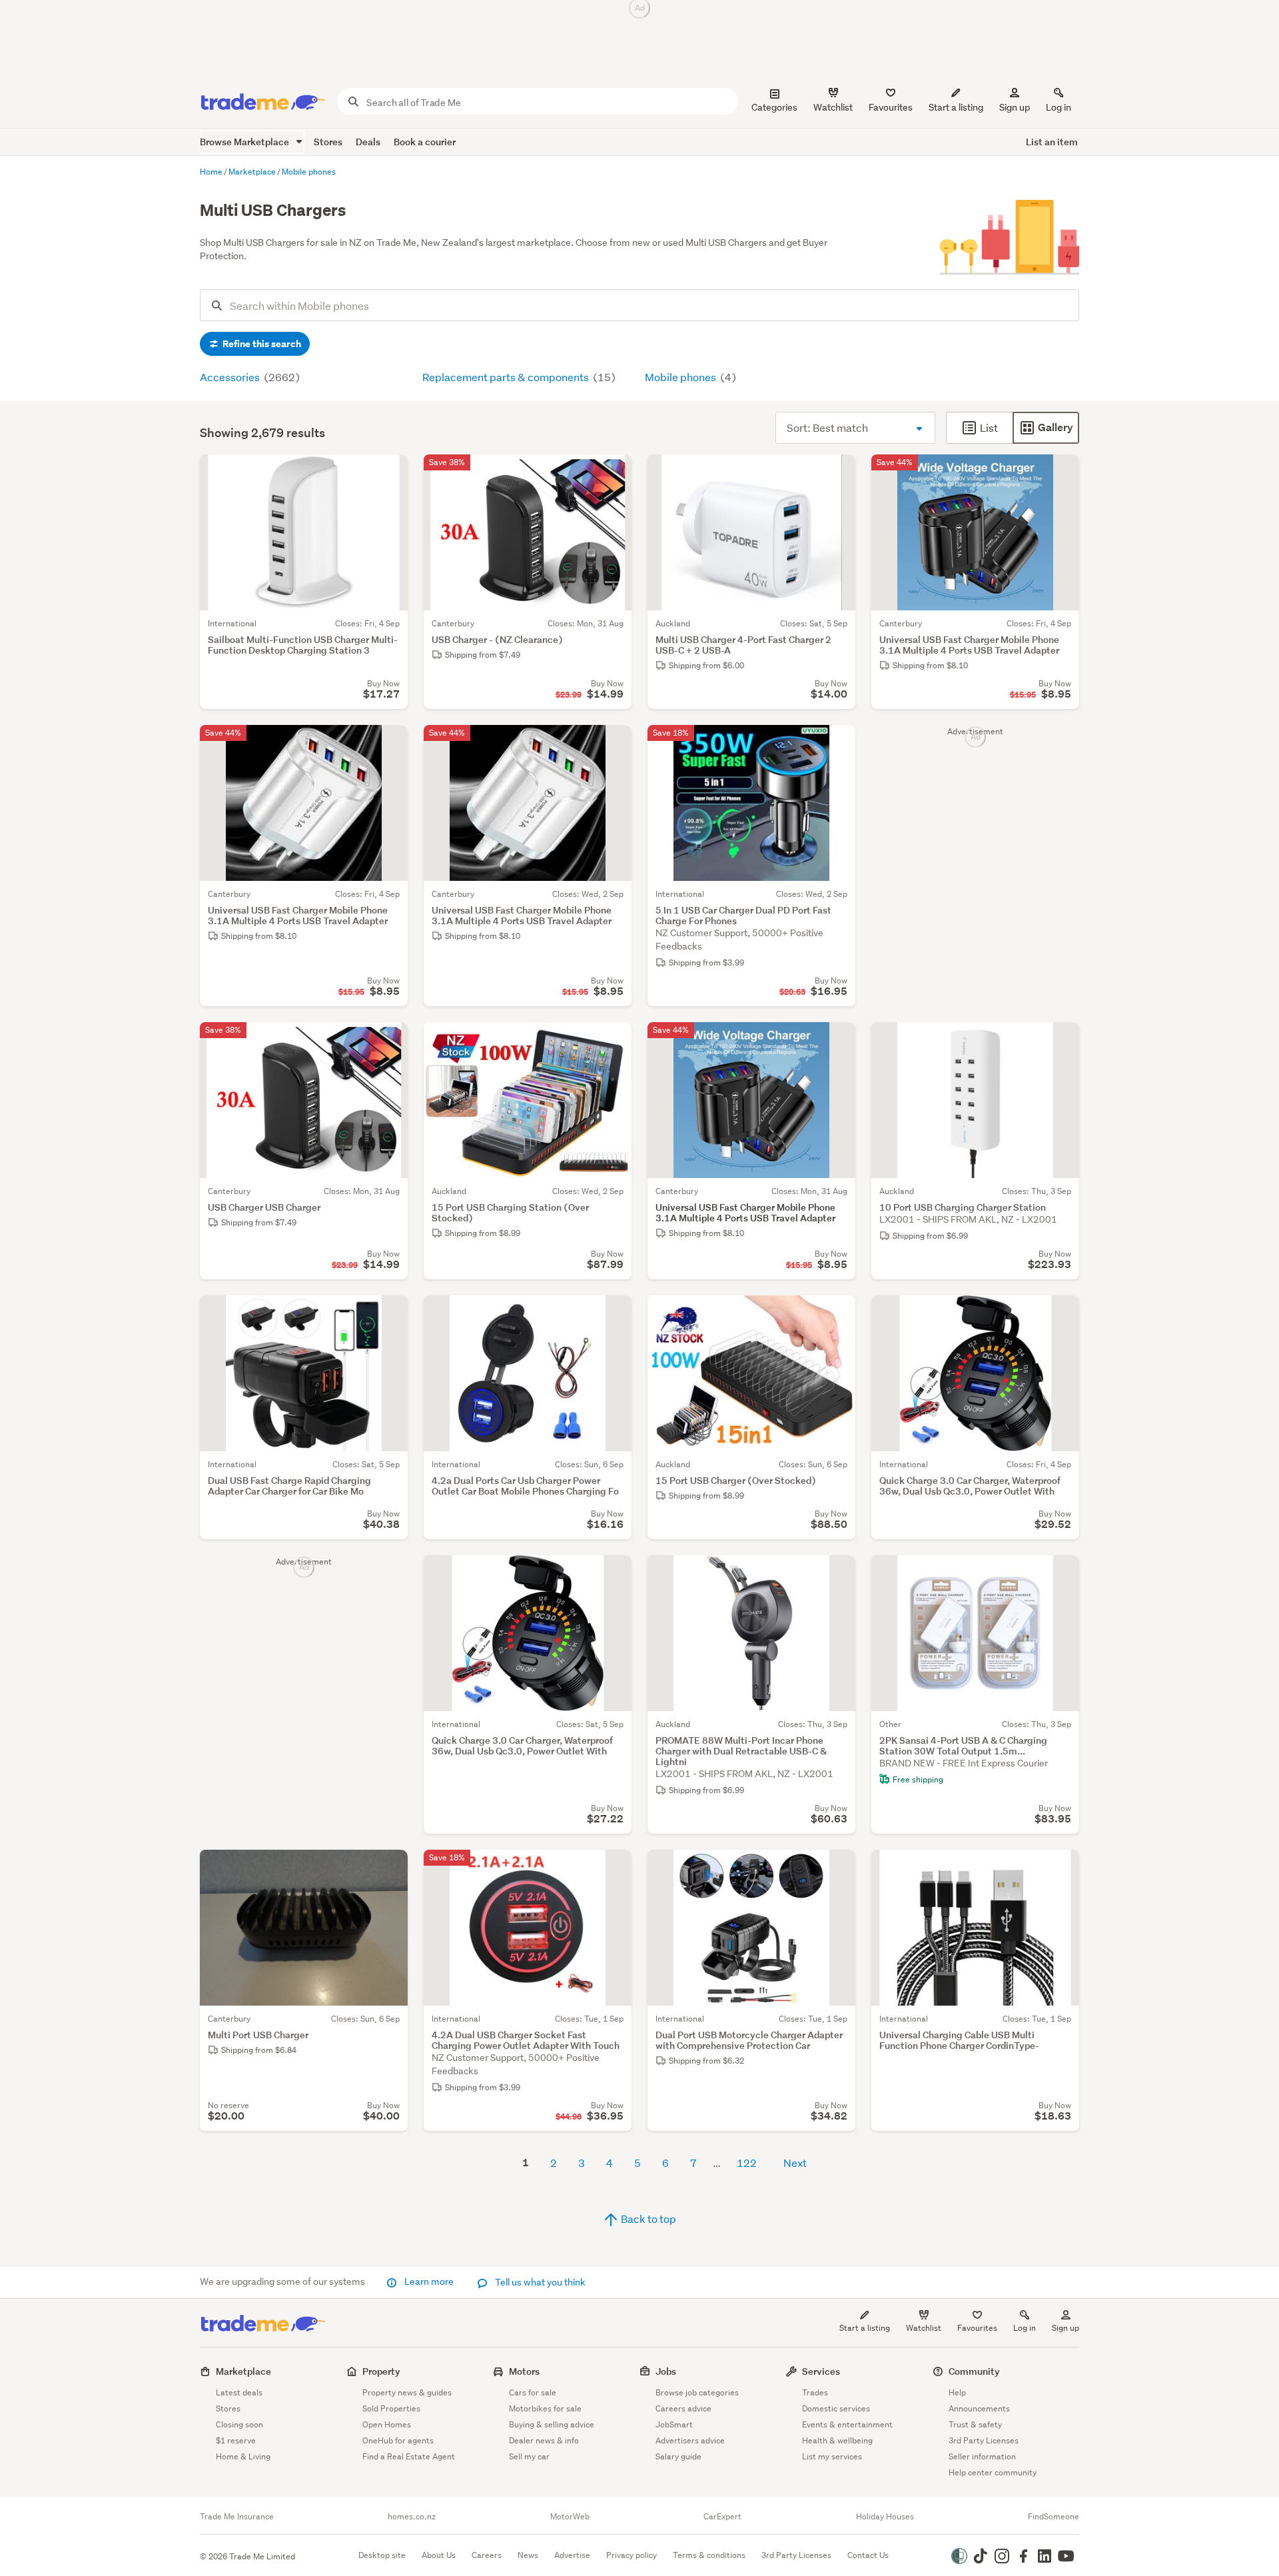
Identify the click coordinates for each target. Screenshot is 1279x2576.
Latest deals (239, 2392)
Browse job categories (697, 2392)
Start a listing (865, 2328)
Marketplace (243, 2371)
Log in (1059, 107)
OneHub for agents (398, 2440)
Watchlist (924, 2328)
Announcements (979, 2408)
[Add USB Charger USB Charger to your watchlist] (389, 1041)
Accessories (231, 377)
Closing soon (239, 2424)
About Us (439, 2555)
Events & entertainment (847, 2424)
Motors (524, 2371)
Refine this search (261, 344)
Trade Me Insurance (237, 2517)
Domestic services (836, 2408)
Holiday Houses (885, 2517)
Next (795, 2163)
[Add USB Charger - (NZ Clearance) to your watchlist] (613, 473)
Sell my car (529, 2456)
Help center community (993, 2472)
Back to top (647, 2219)
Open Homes (387, 2424)
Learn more (429, 2281)
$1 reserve (236, 2440)
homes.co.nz (412, 2517)
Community (974, 2371)
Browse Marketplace (245, 142)
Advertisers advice (690, 2440)
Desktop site (382, 2555)
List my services (832, 2456)
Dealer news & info (544, 2440)
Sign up (1015, 107)
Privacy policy (632, 2555)
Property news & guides (407, 2392)
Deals (368, 142)
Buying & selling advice (552, 2424)
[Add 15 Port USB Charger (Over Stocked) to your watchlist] (837, 1314)
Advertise (572, 2555)
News (528, 2555)
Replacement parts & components (507, 377)
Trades (815, 2392)
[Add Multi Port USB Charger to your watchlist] (389, 1868)
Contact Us (868, 2555)
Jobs (666, 2371)
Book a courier (425, 142)
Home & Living (243, 2456)
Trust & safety (975, 2424)
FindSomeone (1054, 2517)
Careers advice (683, 2408)
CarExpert (722, 2517)
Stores (328, 142)
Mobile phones (681, 377)
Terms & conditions (709, 2555)
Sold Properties (391, 2408)
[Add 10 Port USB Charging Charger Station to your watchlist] (1061, 1041)
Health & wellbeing (837, 2440)
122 (747, 2163)
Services (821, 2371)
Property (381, 2371)
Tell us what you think (539, 2282)
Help (957, 2392)
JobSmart (674, 2424)
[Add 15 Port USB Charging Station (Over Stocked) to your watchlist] (613, 1041)
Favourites (977, 2328)
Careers (487, 2555)
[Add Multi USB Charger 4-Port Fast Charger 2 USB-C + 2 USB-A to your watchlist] (837, 473)
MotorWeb (570, 2517)
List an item (1052, 142)
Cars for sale (533, 2392)
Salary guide (678, 2456)
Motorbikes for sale (545, 2408)
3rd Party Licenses (984, 2440)
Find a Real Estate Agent (409, 2456)
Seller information (982, 2456)
